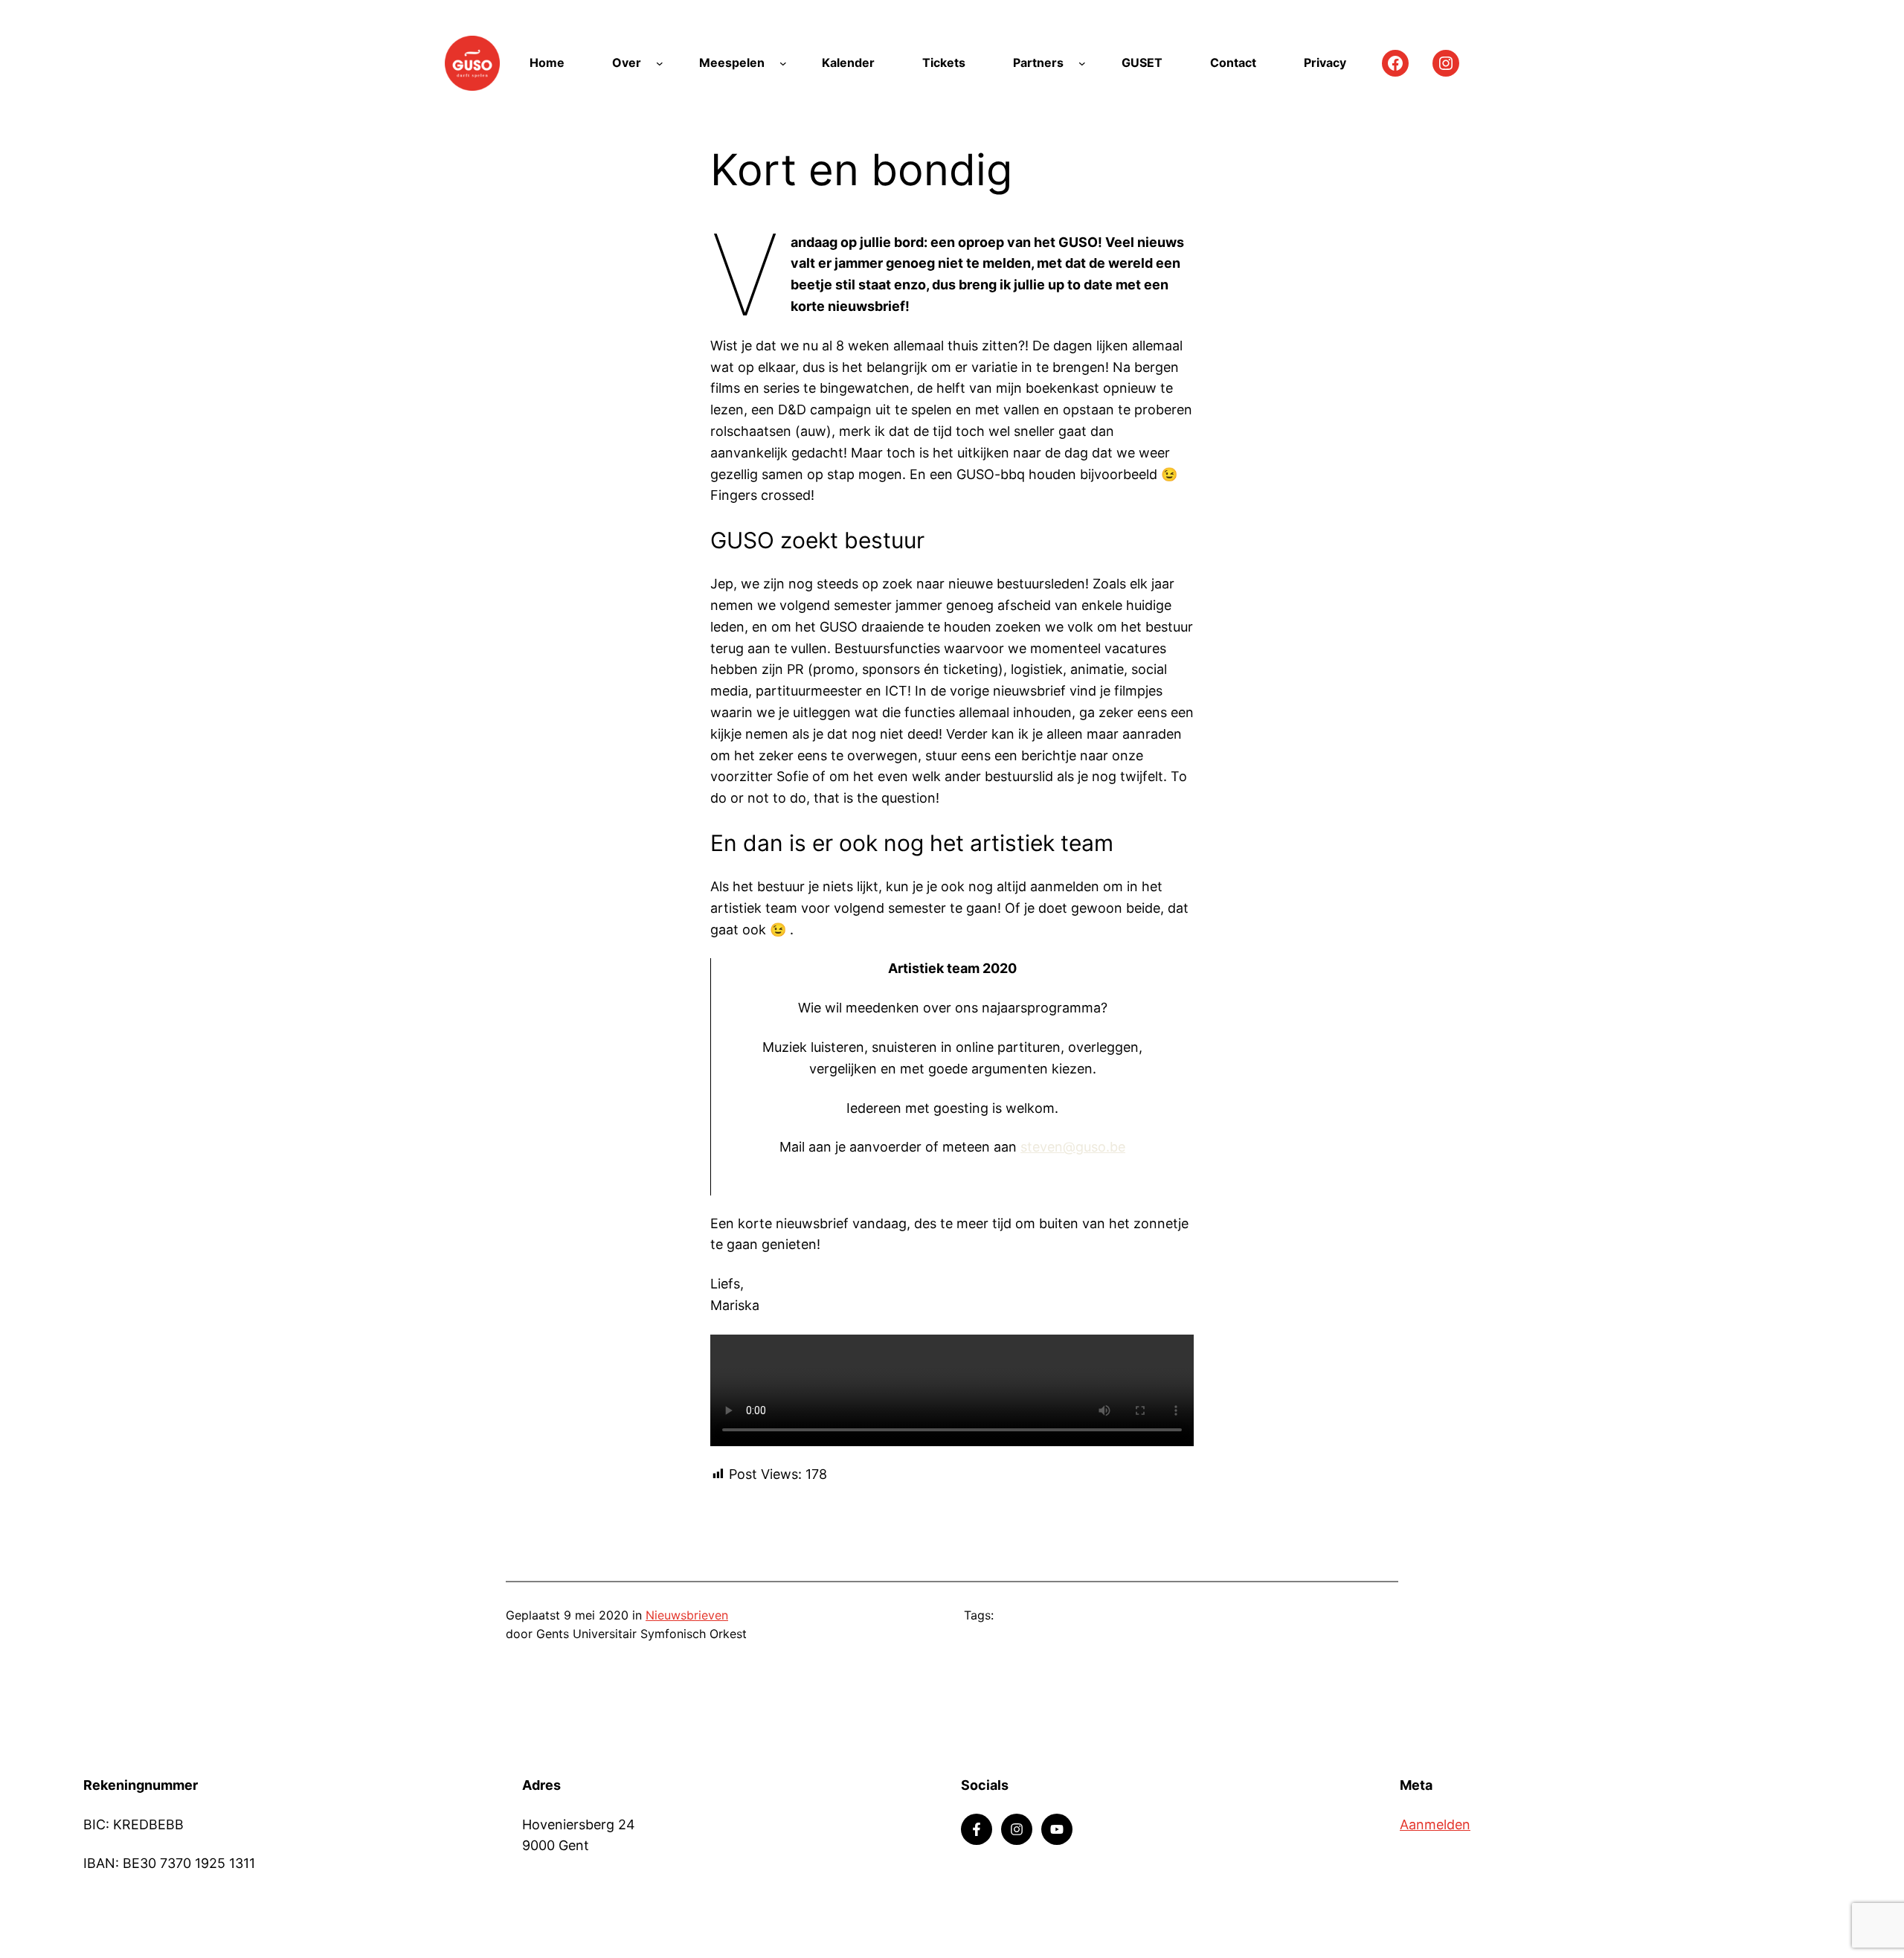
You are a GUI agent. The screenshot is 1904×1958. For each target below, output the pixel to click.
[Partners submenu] (1082, 63)
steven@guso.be (1073, 1147)
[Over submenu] (660, 63)
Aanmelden (1435, 1824)
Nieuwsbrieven (687, 1615)
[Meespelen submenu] (783, 63)
